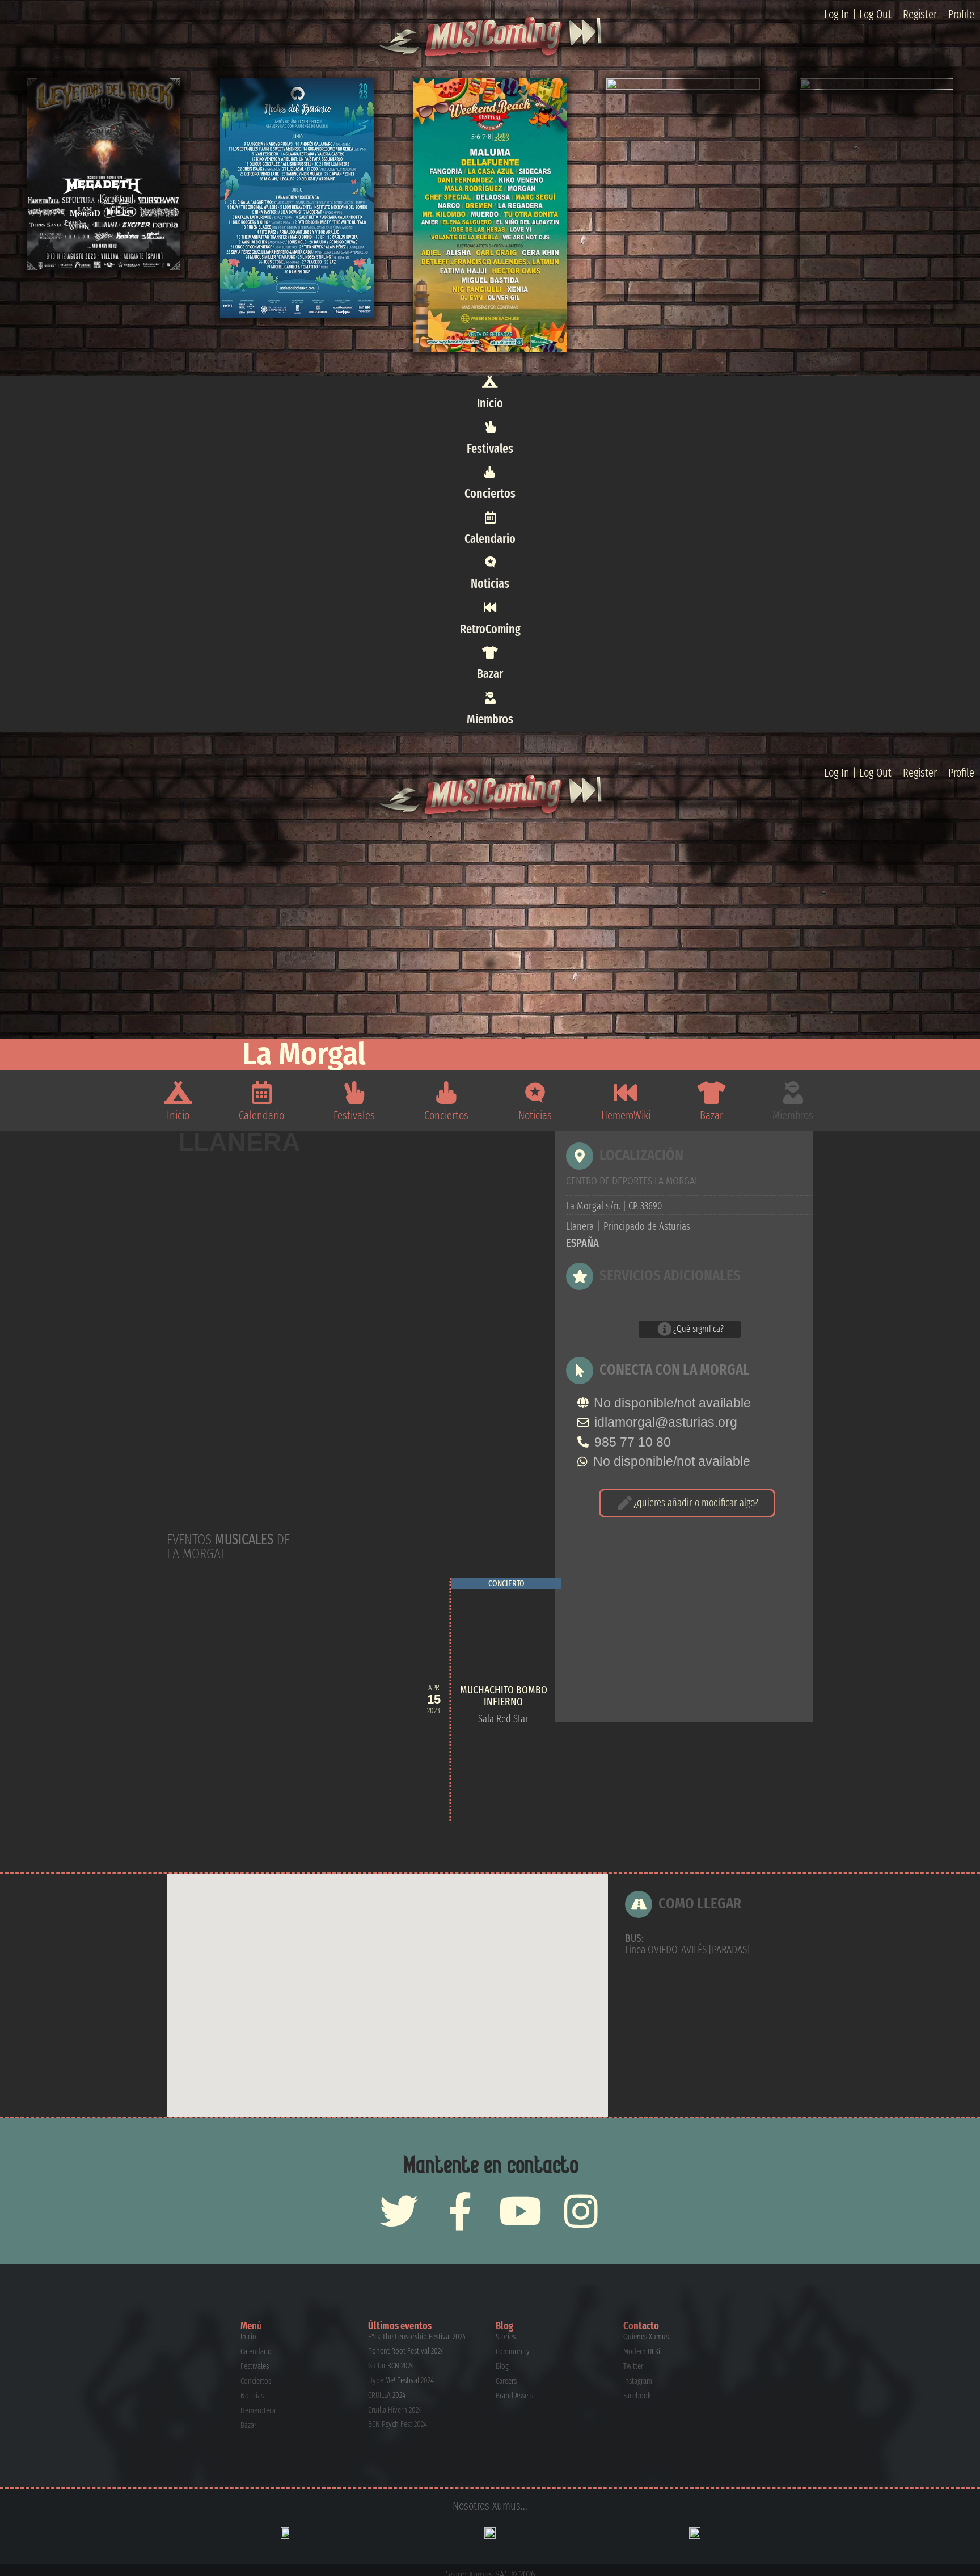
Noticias (490, 583)
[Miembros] (490, 698)
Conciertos (490, 493)
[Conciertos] (490, 472)
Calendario (490, 539)
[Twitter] (399, 2211)
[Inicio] (490, 382)
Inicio (490, 403)
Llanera (239, 1143)
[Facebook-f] (460, 2211)
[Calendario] (490, 517)
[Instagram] (581, 2211)
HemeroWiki (626, 1115)
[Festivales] (490, 427)
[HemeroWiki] (626, 1093)
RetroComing (490, 629)
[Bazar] (490, 652)
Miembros (490, 719)
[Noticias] (490, 562)
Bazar (490, 674)
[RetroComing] (490, 608)
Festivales (490, 448)
